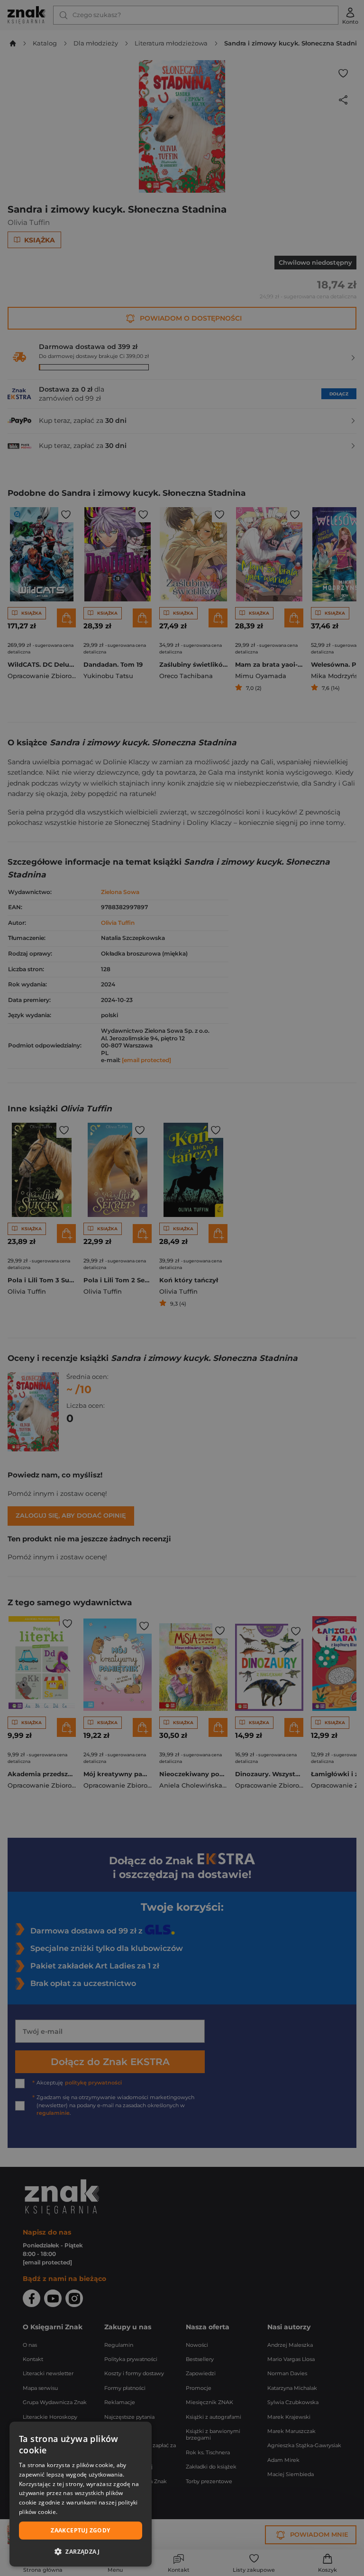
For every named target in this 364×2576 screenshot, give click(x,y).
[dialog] (81, 2494)
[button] (81, 2551)
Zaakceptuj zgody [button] (80, 2530)
